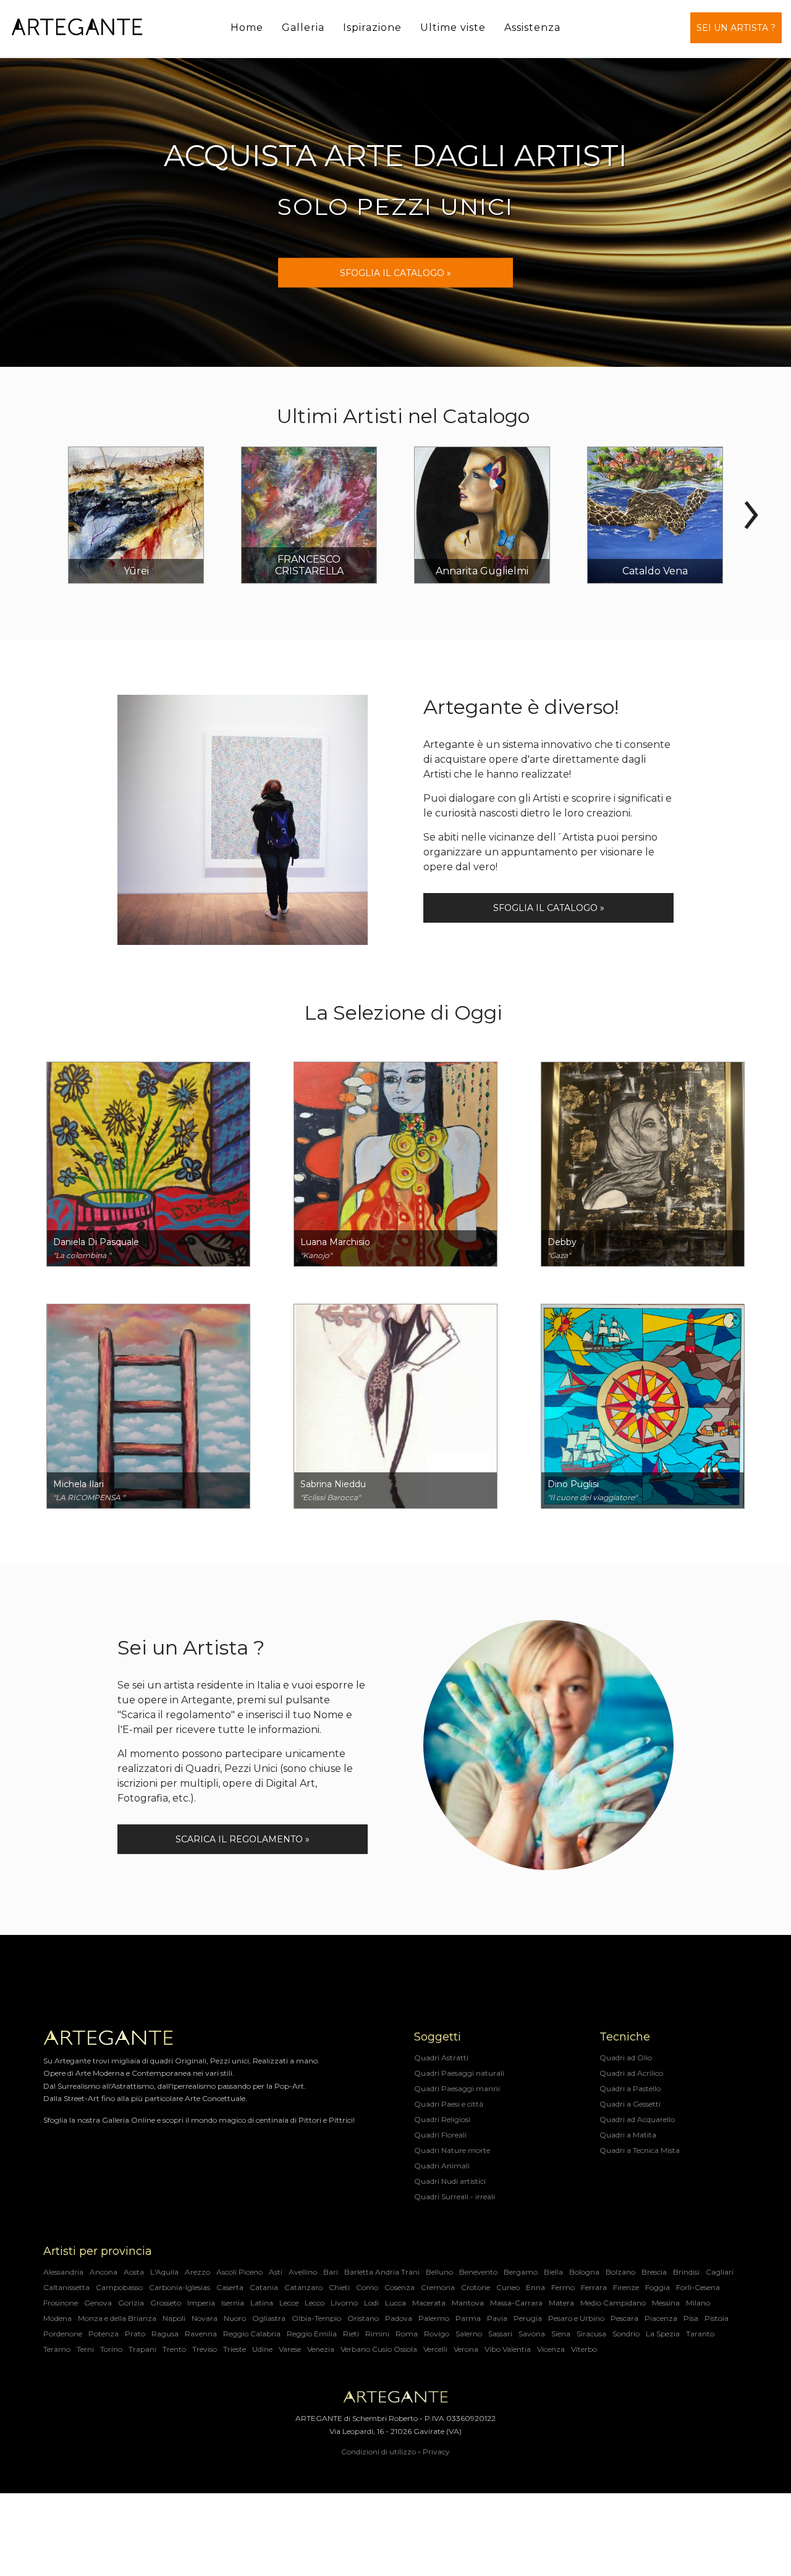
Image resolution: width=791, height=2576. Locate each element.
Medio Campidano (613, 2303)
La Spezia (663, 2334)
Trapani (142, 2349)
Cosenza (400, 2287)
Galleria (303, 27)
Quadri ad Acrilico (631, 2073)
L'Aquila (164, 2272)
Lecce (289, 2303)
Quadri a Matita (628, 2135)
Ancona (104, 2272)
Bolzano (620, 2272)
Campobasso (119, 2287)
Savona (532, 2334)
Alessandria (63, 2272)
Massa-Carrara (516, 2303)
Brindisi (686, 2272)
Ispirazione (372, 27)
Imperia (201, 2303)
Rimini (377, 2334)
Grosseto (166, 2303)
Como (367, 2287)
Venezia (321, 2349)
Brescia (654, 2272)
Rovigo (437, 2334)
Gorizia (131, 2303)
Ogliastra (269, 2318)
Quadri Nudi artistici (450, 2181)
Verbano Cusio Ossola (379, 2349)
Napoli (174, 2318)
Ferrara (594, 2287)
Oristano (363, 2318)
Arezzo (197, 2272)
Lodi (371, 2303)
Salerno (469, 2334)
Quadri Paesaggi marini (457, 2088)
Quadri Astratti (441, 2058)
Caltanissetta (66, 2287)
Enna (535, 2287)
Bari (331, 2272)
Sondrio (626, 2334)
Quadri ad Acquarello (637, 2119)
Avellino (303, 2272)
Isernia (233, 2303)
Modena (57, 2318)
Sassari (500, 2334)
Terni (85, 2349)
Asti (276, 2272)
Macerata (429, 2303)
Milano (698, 2303)
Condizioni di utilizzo (379, 2452)
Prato (135, 2334)
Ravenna (201, 2334)
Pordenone (63, 2334)
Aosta (134, 2272)
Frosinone (61, 2303)
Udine (262, 2349)
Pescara (624, 2318)
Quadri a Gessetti (630, 2104)
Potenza (104, 2334)
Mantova (468, 2303)
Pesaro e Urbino (576, 2318)
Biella (553, 2272)
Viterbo (584, 2349)
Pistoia (717, 2318)
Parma (468, 2318)
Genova (98, 2303)
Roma (407, 2334)
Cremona (438, 2287)
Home (247, 27)
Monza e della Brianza (117, 2318)
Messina (666, 2303)
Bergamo (521, 2272)
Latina (262, 2303)
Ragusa (165, 2334)
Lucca (395, 2303)
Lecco (315, 2303)
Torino (111, 2349)
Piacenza (661, 2318)
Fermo (563, 2287)
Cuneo (508, 2287)
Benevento (478, 2272)
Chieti (339, 2287)
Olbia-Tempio (316, 2318)
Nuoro (235, 2318)
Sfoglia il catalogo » (549, 908)
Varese (290, 2349)
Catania (264, 2287)
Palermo (434, 2318)
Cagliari (720, 2272)
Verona (466, 2349)
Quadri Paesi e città (449, 2104)
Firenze (626, 2287)
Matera (561, 2303)
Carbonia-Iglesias (180, 2287)
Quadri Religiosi (442, 2119)
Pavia (497, 2318)
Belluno (439, 2272)
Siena (561, 2334)
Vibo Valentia (508, 2349)
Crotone (476, 2287)
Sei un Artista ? (736, 28)
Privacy (436, 2452)
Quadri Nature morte (452, 2150)
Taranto (700, 2334)
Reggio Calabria (252, 2334)
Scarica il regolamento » (243, 1839)
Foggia (658, 2287)
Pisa (691, 2318)
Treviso (205, 2349)
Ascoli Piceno (239, 2272)
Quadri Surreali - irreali (455, 2196)
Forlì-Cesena (698, 2287)
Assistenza (532, 27)
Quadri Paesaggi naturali (459, 2073)
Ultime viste (453, 27)
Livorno (344, 2303)
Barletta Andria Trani (382, 2272)
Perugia (528, 2318)
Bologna (584, 2272)
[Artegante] (77, 27)
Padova (399, 2318)
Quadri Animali (442, 2166)
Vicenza (551, 2349)
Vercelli (435, 2349)
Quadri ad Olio (626, 2058)
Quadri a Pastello (630, 2088)
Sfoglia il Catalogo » (395, 273)
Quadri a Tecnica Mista (640, 2150)
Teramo (57, 2349)
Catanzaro (303, 2287)
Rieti (351, 2334)
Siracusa (591, 2334)
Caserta (230, 2287)
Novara (205, 2318)
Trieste (235, 2349)
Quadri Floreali (440, 2135)
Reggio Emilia (312, 2334)
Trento (174, 2349)
